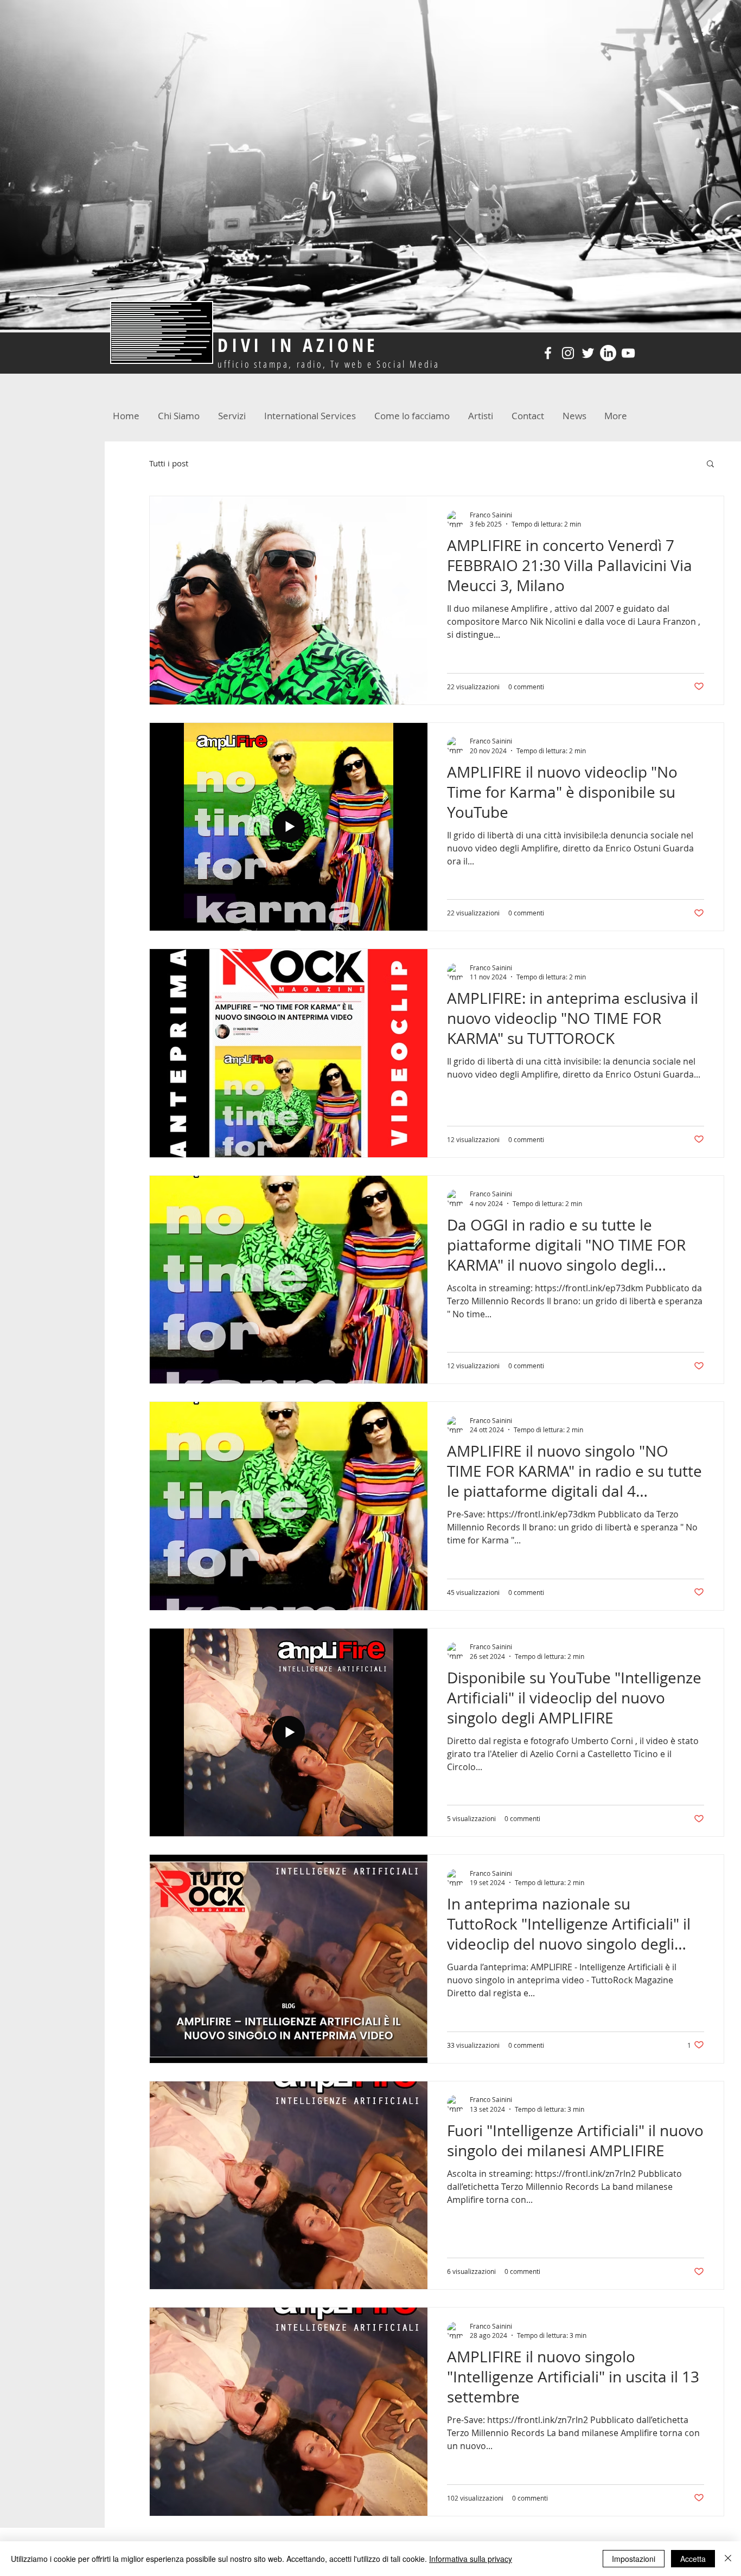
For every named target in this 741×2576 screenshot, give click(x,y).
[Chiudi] (728, 2559)
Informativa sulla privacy (471, 2559)
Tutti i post (169, 463)
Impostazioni (634, 2559)
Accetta (693, 2559)
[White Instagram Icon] (568, 353)
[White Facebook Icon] (548, 353)
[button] (710, 464)
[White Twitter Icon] (588, 353)
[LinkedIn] (608, 353)
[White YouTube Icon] (628, 353)
